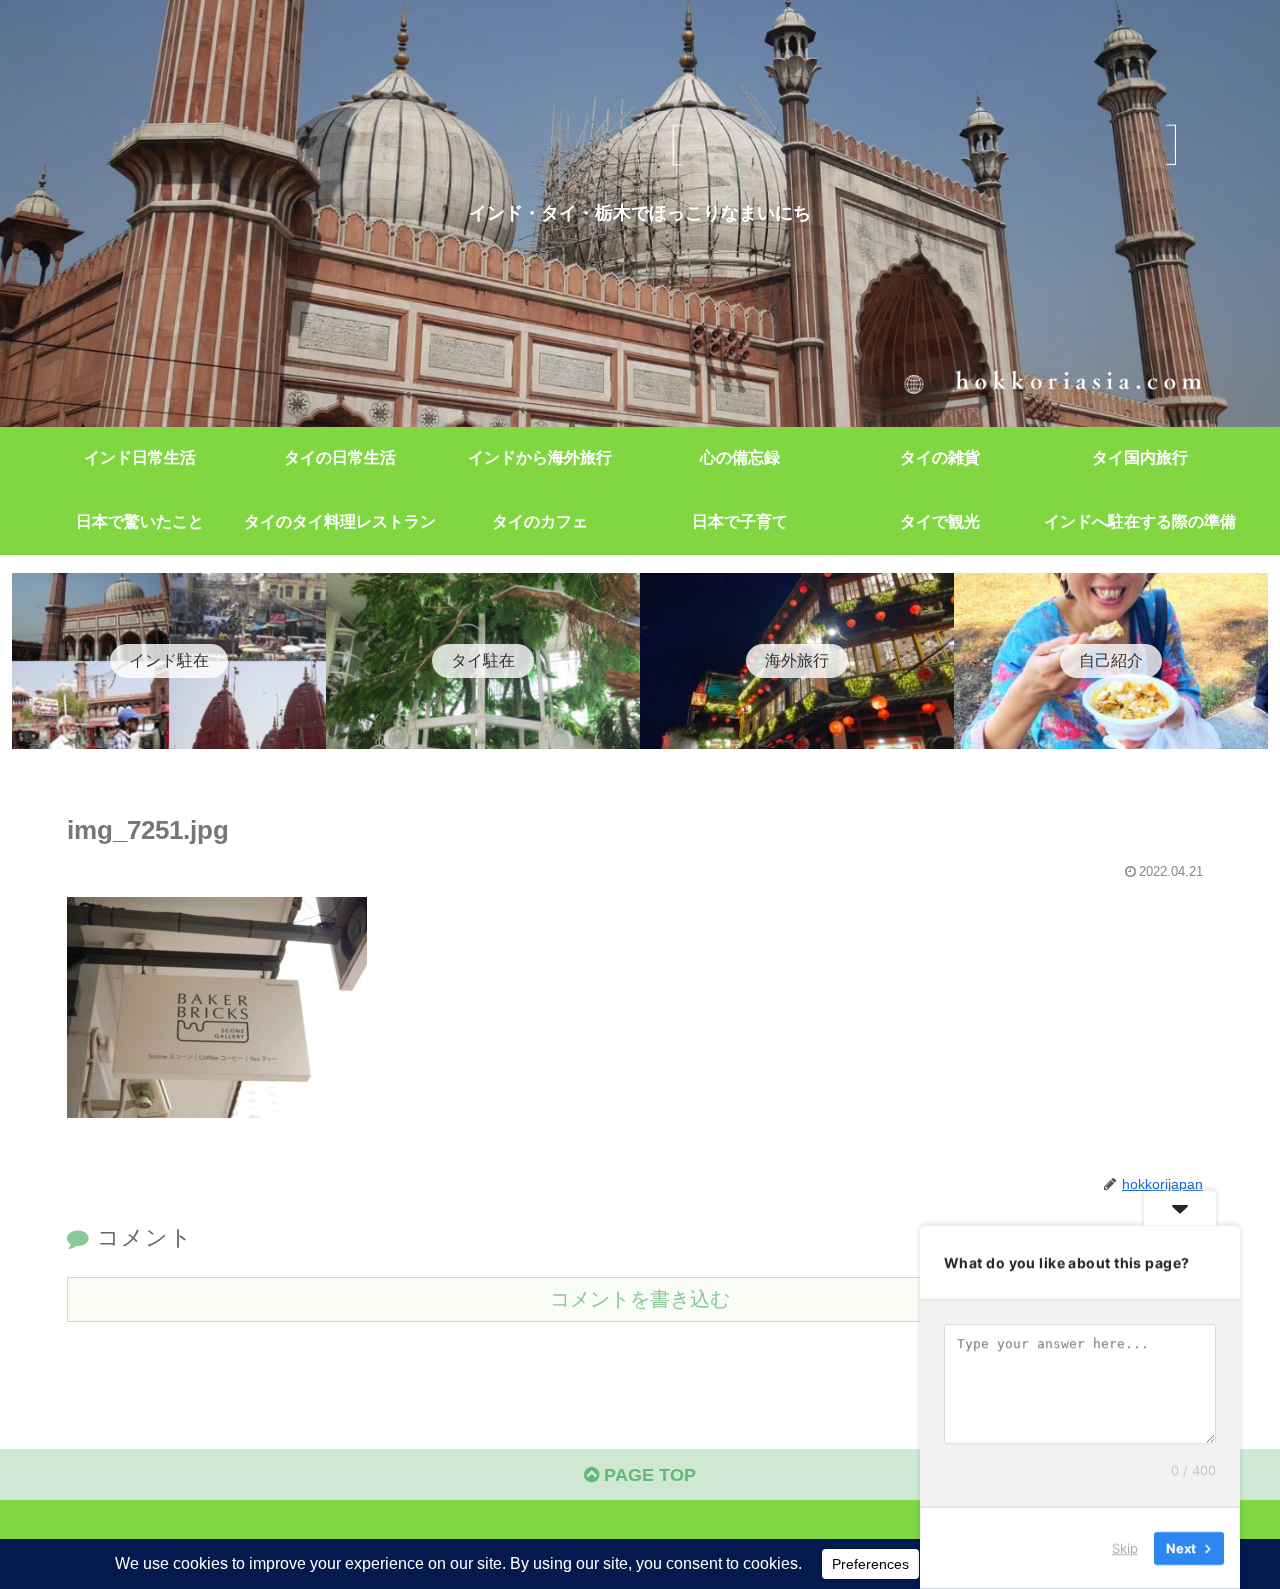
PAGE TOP (647, 1475)
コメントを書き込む (640, 1299)
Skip (1125, 1548)
